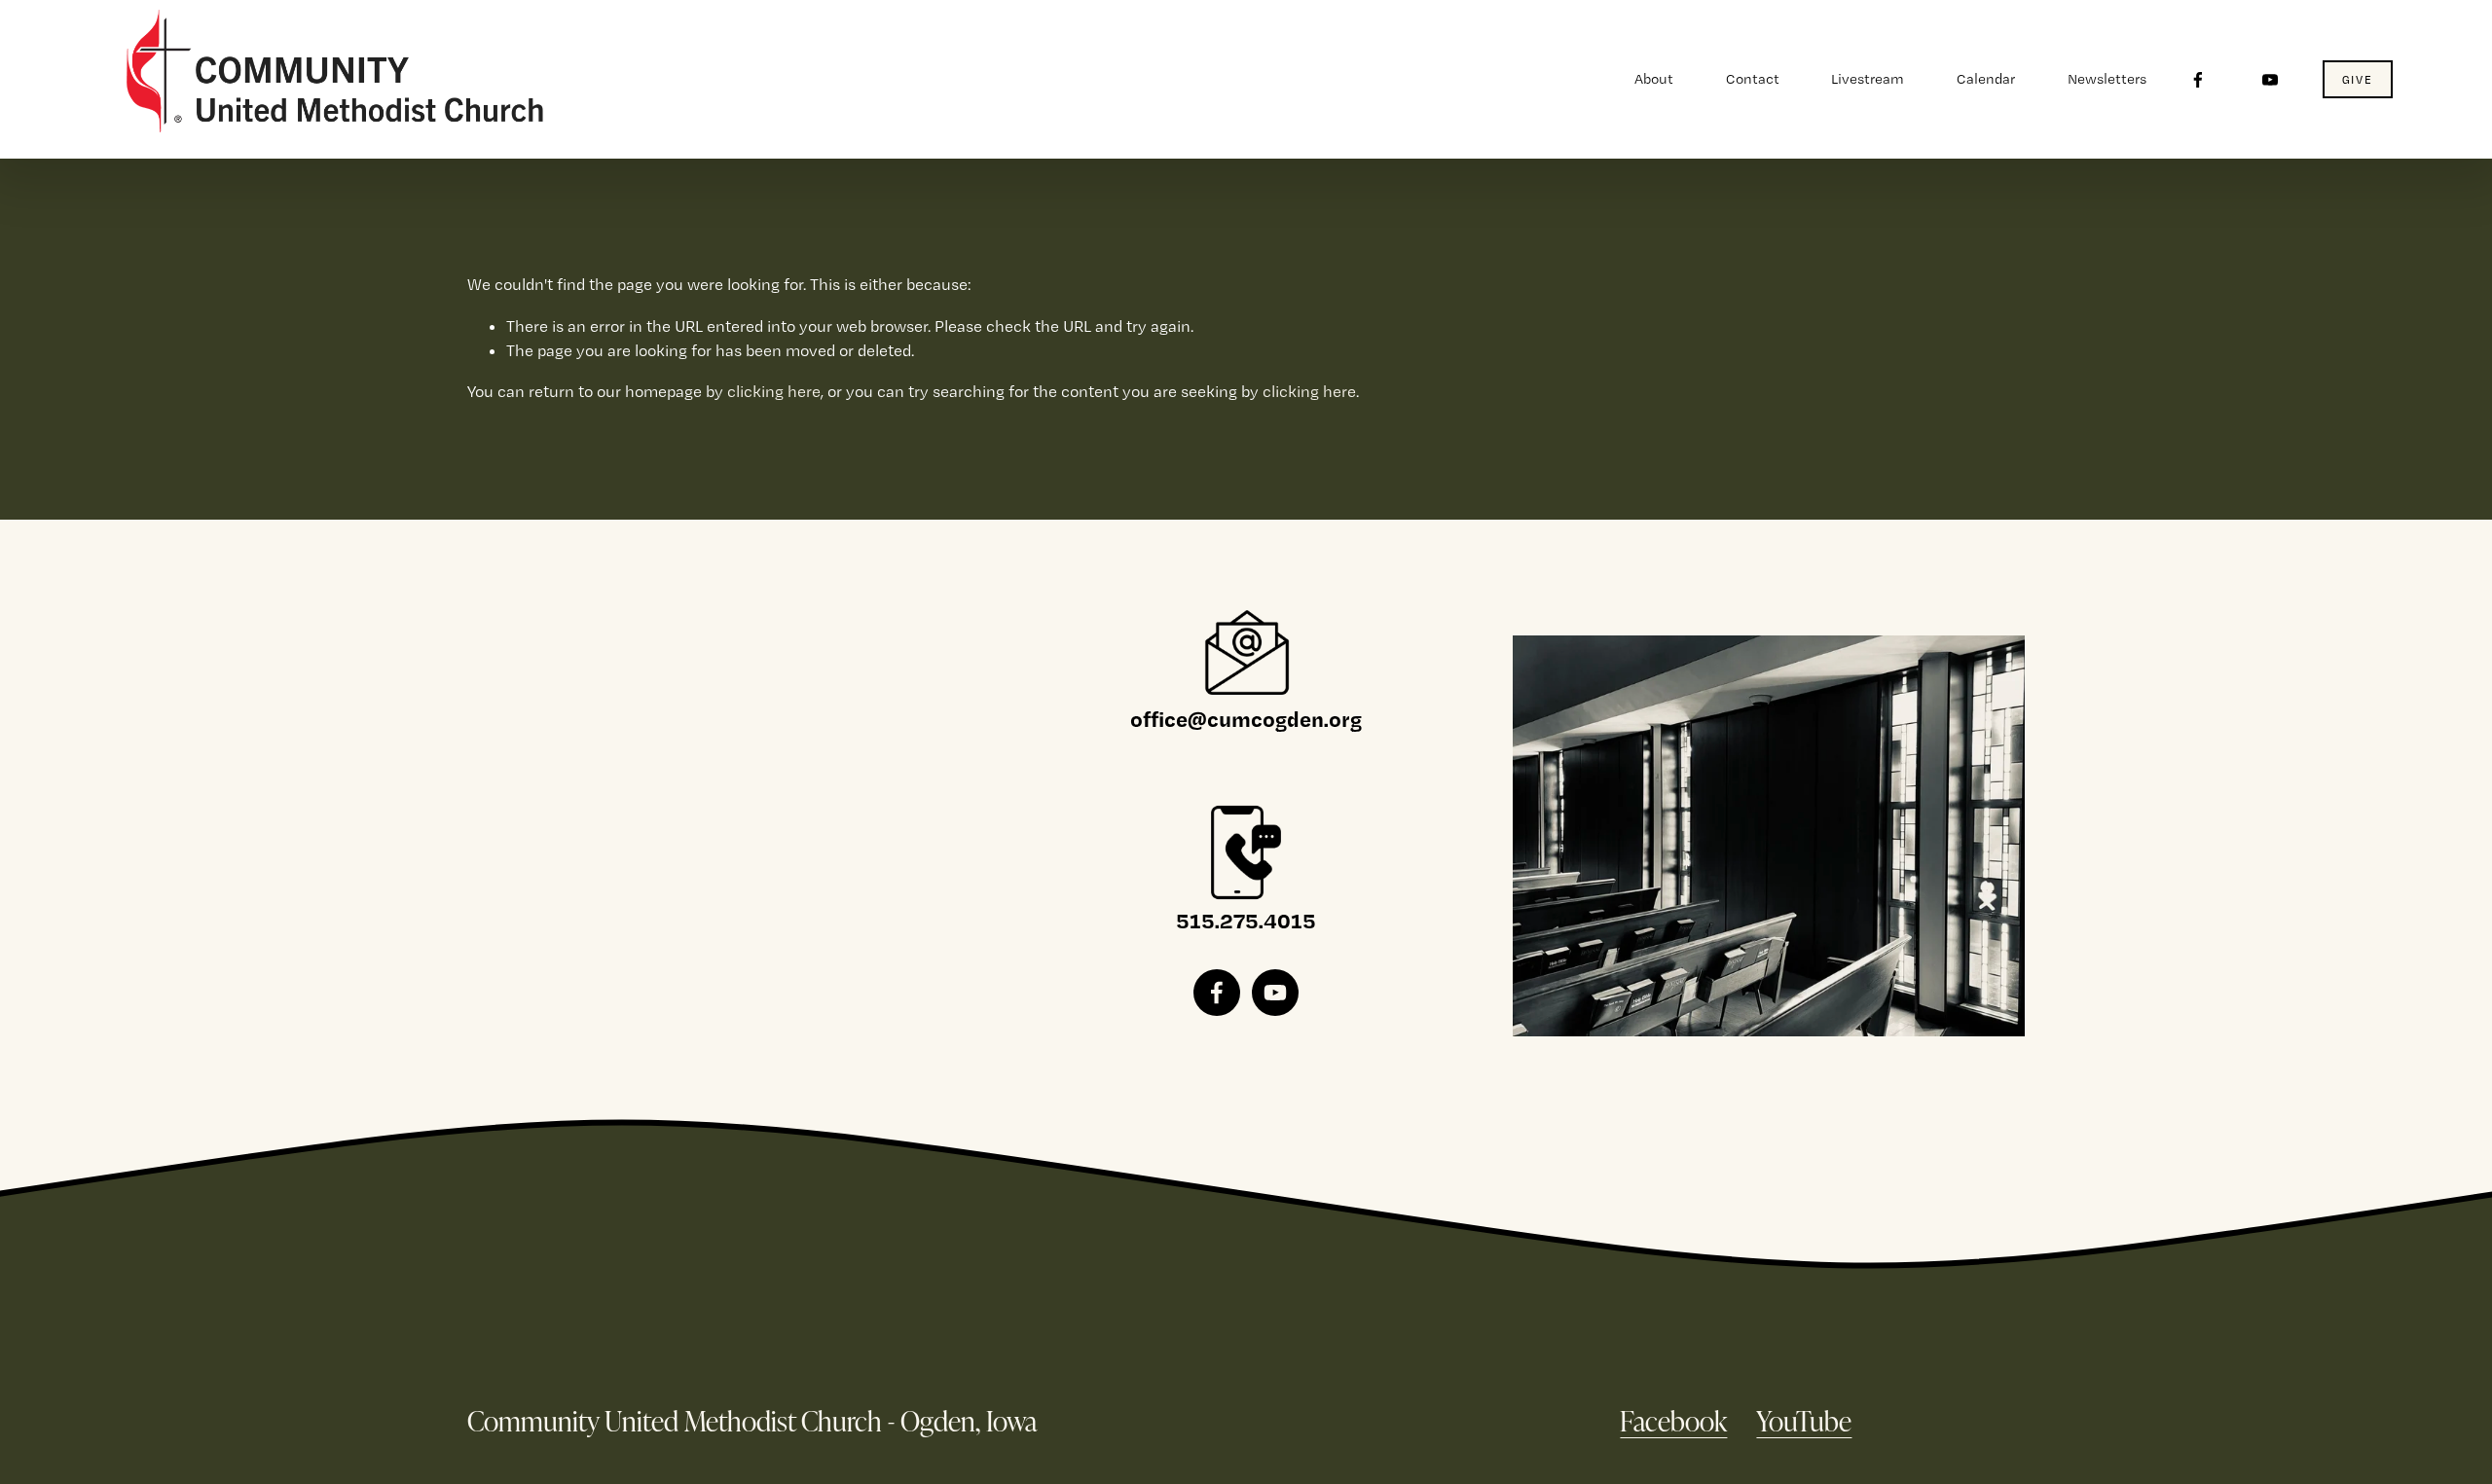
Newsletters (2107, 79)
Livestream (1868, 79)
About (1654, 79)
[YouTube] (2270, 80)
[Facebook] (2198, 80)
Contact (1753, 79)
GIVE (2358, 80)
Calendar (1986, 79)
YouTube (1804, 1420)
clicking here (774, 391)
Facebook (1673, 1420)
